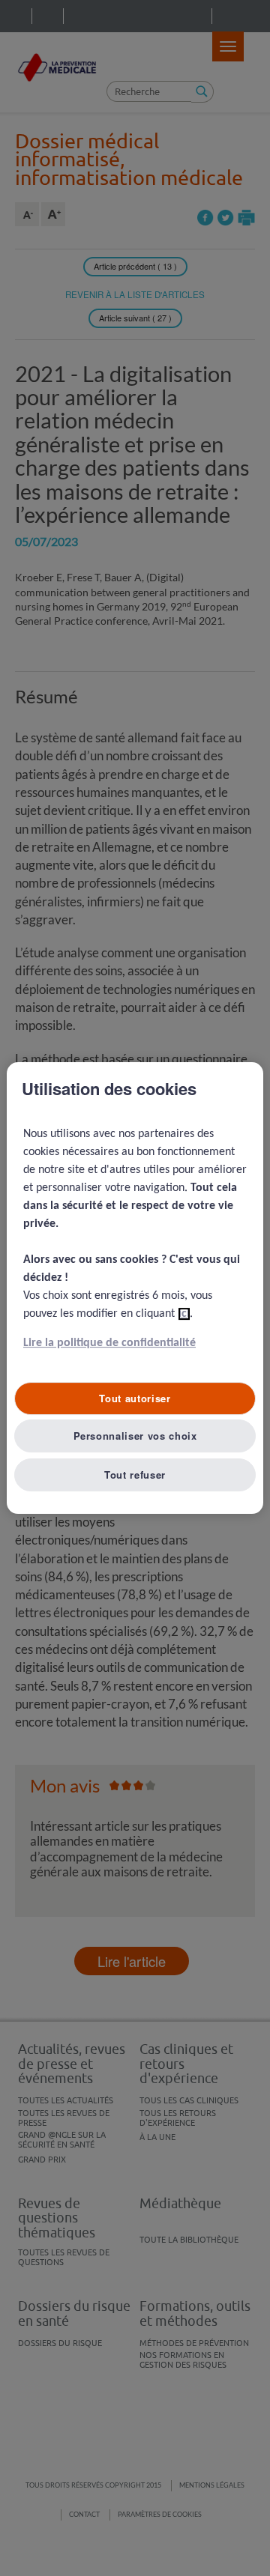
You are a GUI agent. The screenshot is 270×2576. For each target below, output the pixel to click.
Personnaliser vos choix (135, 1436)
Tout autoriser (135, 1398)
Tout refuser (135, 1475)
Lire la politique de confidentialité (109, 1343)
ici (184, 1314)
